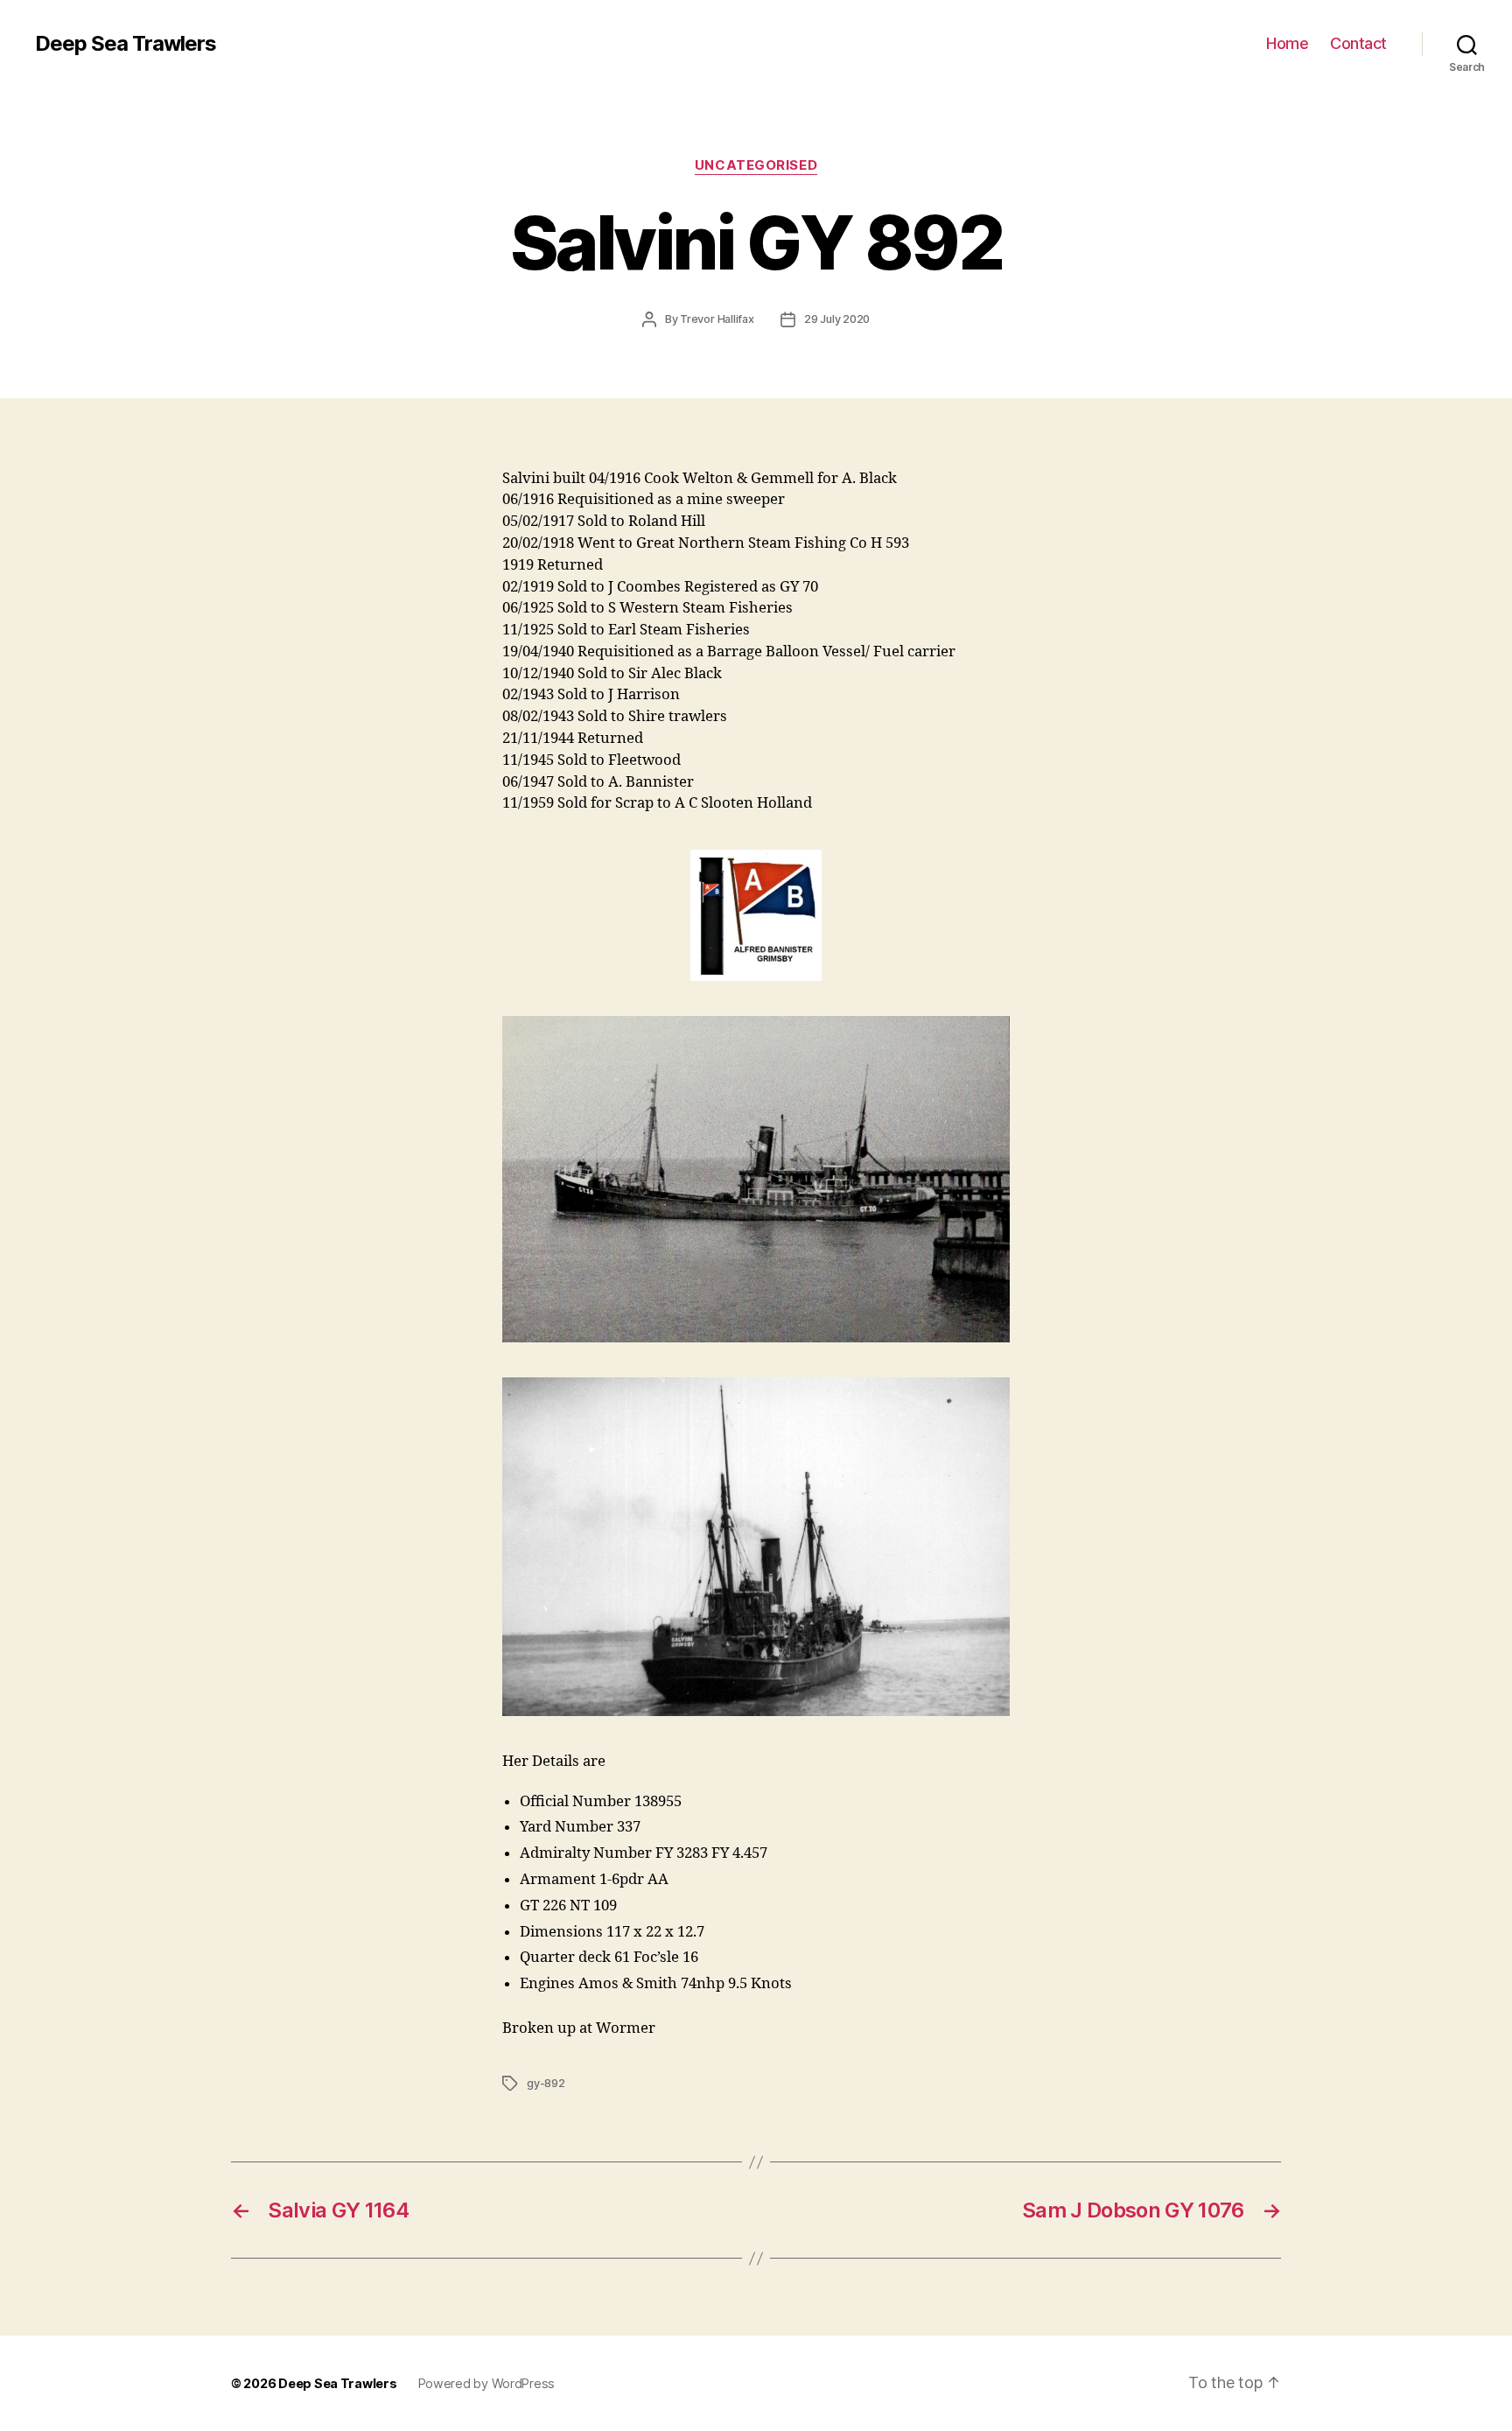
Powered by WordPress (487, 2383)
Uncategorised (756, 165)
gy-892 (546, 2083)
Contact (1358, 43)
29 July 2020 (837, 319)
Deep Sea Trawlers (126, 44)
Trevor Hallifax (717, 319)
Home (1287, 43)
